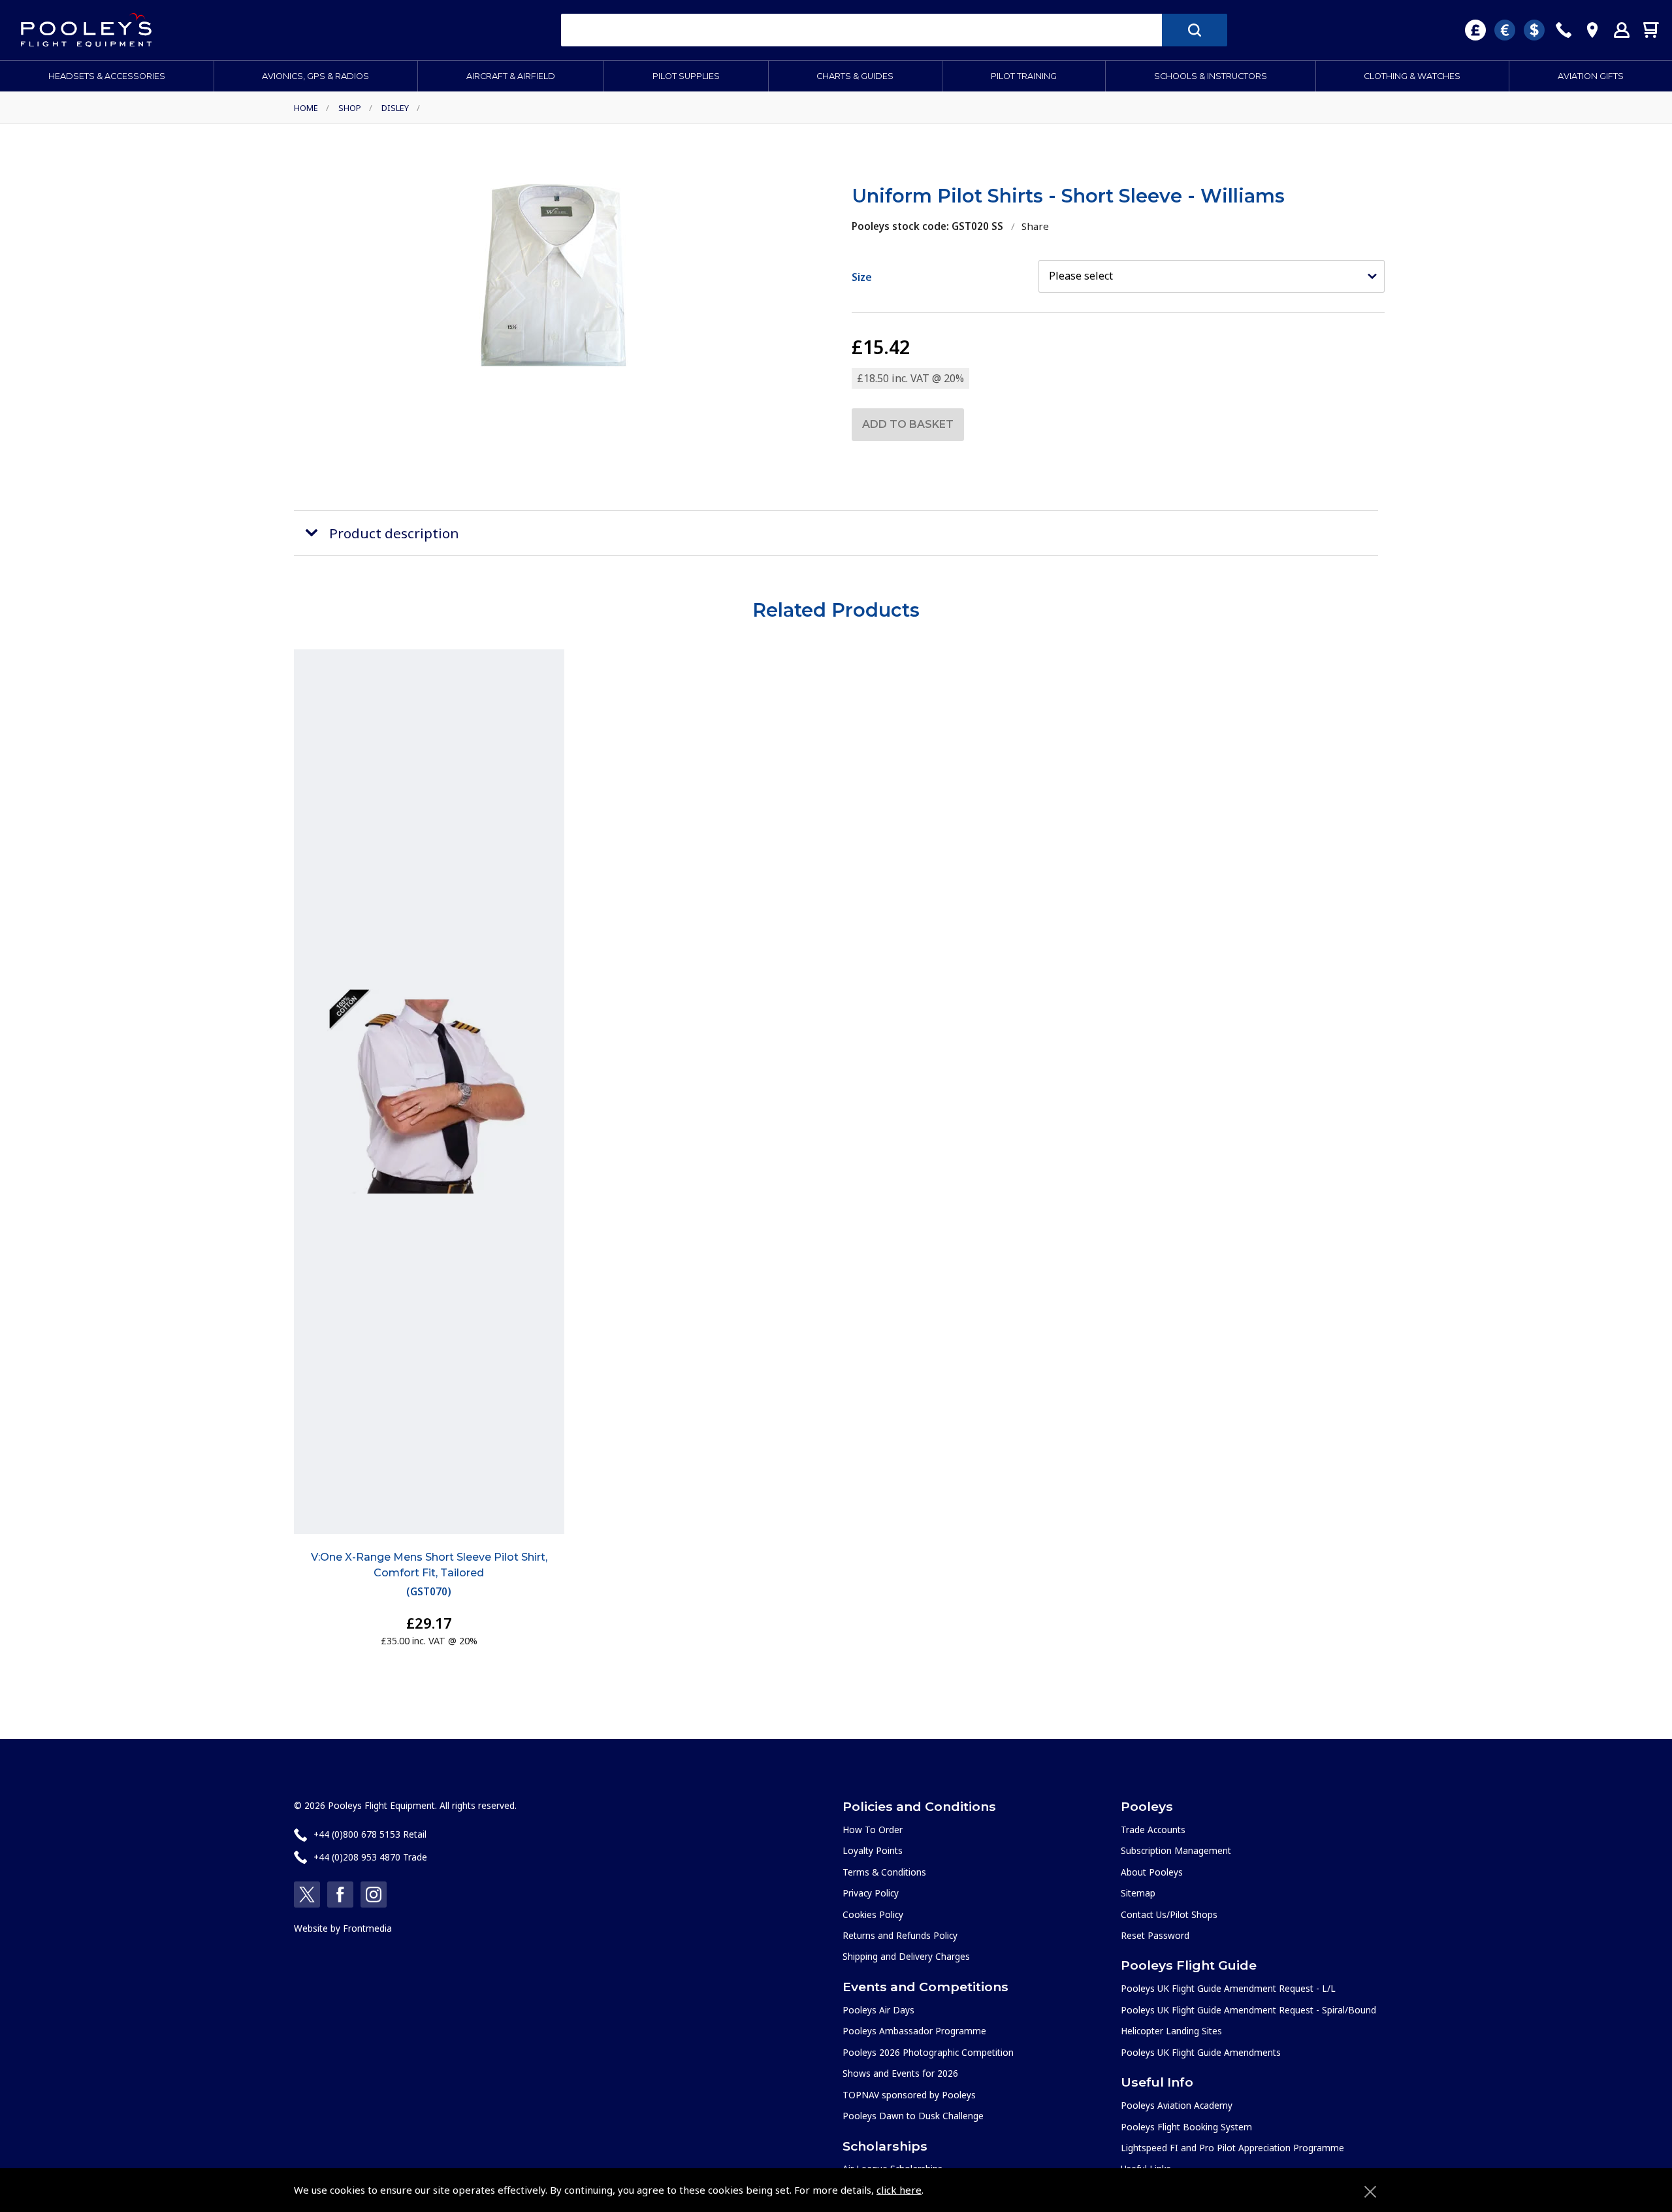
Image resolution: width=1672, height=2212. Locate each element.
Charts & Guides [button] (855, 76)
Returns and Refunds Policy (900, 1935)
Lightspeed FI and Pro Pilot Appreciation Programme (1232, 2148)
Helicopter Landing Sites (1171, 2031)
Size (862, 277)
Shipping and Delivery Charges (906, 1956)
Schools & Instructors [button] (1211, 76)
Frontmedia (367, 1928)
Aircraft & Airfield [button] (511, 76)
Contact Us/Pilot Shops (1169, 1914)
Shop (350, 108)
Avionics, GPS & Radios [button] (315, 76)
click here (899, 2190)
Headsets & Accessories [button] (107, 76)
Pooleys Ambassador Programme (914, 2031)
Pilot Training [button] (1024, 76)
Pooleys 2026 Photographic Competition (928, 2052)
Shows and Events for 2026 (900, 2073)
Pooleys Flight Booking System (1186, 2127)
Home (306, 108)
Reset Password (1155, 1935)
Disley (395, 108)
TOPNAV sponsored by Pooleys (909, 2095)
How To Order (873, 1830)
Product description (394, 533)
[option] (554, 275)
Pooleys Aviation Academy (1177, 2105)
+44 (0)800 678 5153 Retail (370, 1834)
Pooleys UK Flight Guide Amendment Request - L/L (1228, 1988)
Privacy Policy (871, 1893)
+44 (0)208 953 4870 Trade (370, 1857)
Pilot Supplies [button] (686, 76)
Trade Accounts (1153, 1830)
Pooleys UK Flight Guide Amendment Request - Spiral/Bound (1248, 2010)
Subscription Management (1176, 1850)
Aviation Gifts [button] (1591, 76)
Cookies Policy (873, 1914)
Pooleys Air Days (878, 2010)
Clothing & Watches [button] (1412, 76)
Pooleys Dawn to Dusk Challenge (913, 2116)
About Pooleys (1152, 1872)
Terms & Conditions (884, 1872)
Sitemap (1138, 1893)
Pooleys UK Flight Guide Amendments (1201, 2052)
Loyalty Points (873, 1850)
